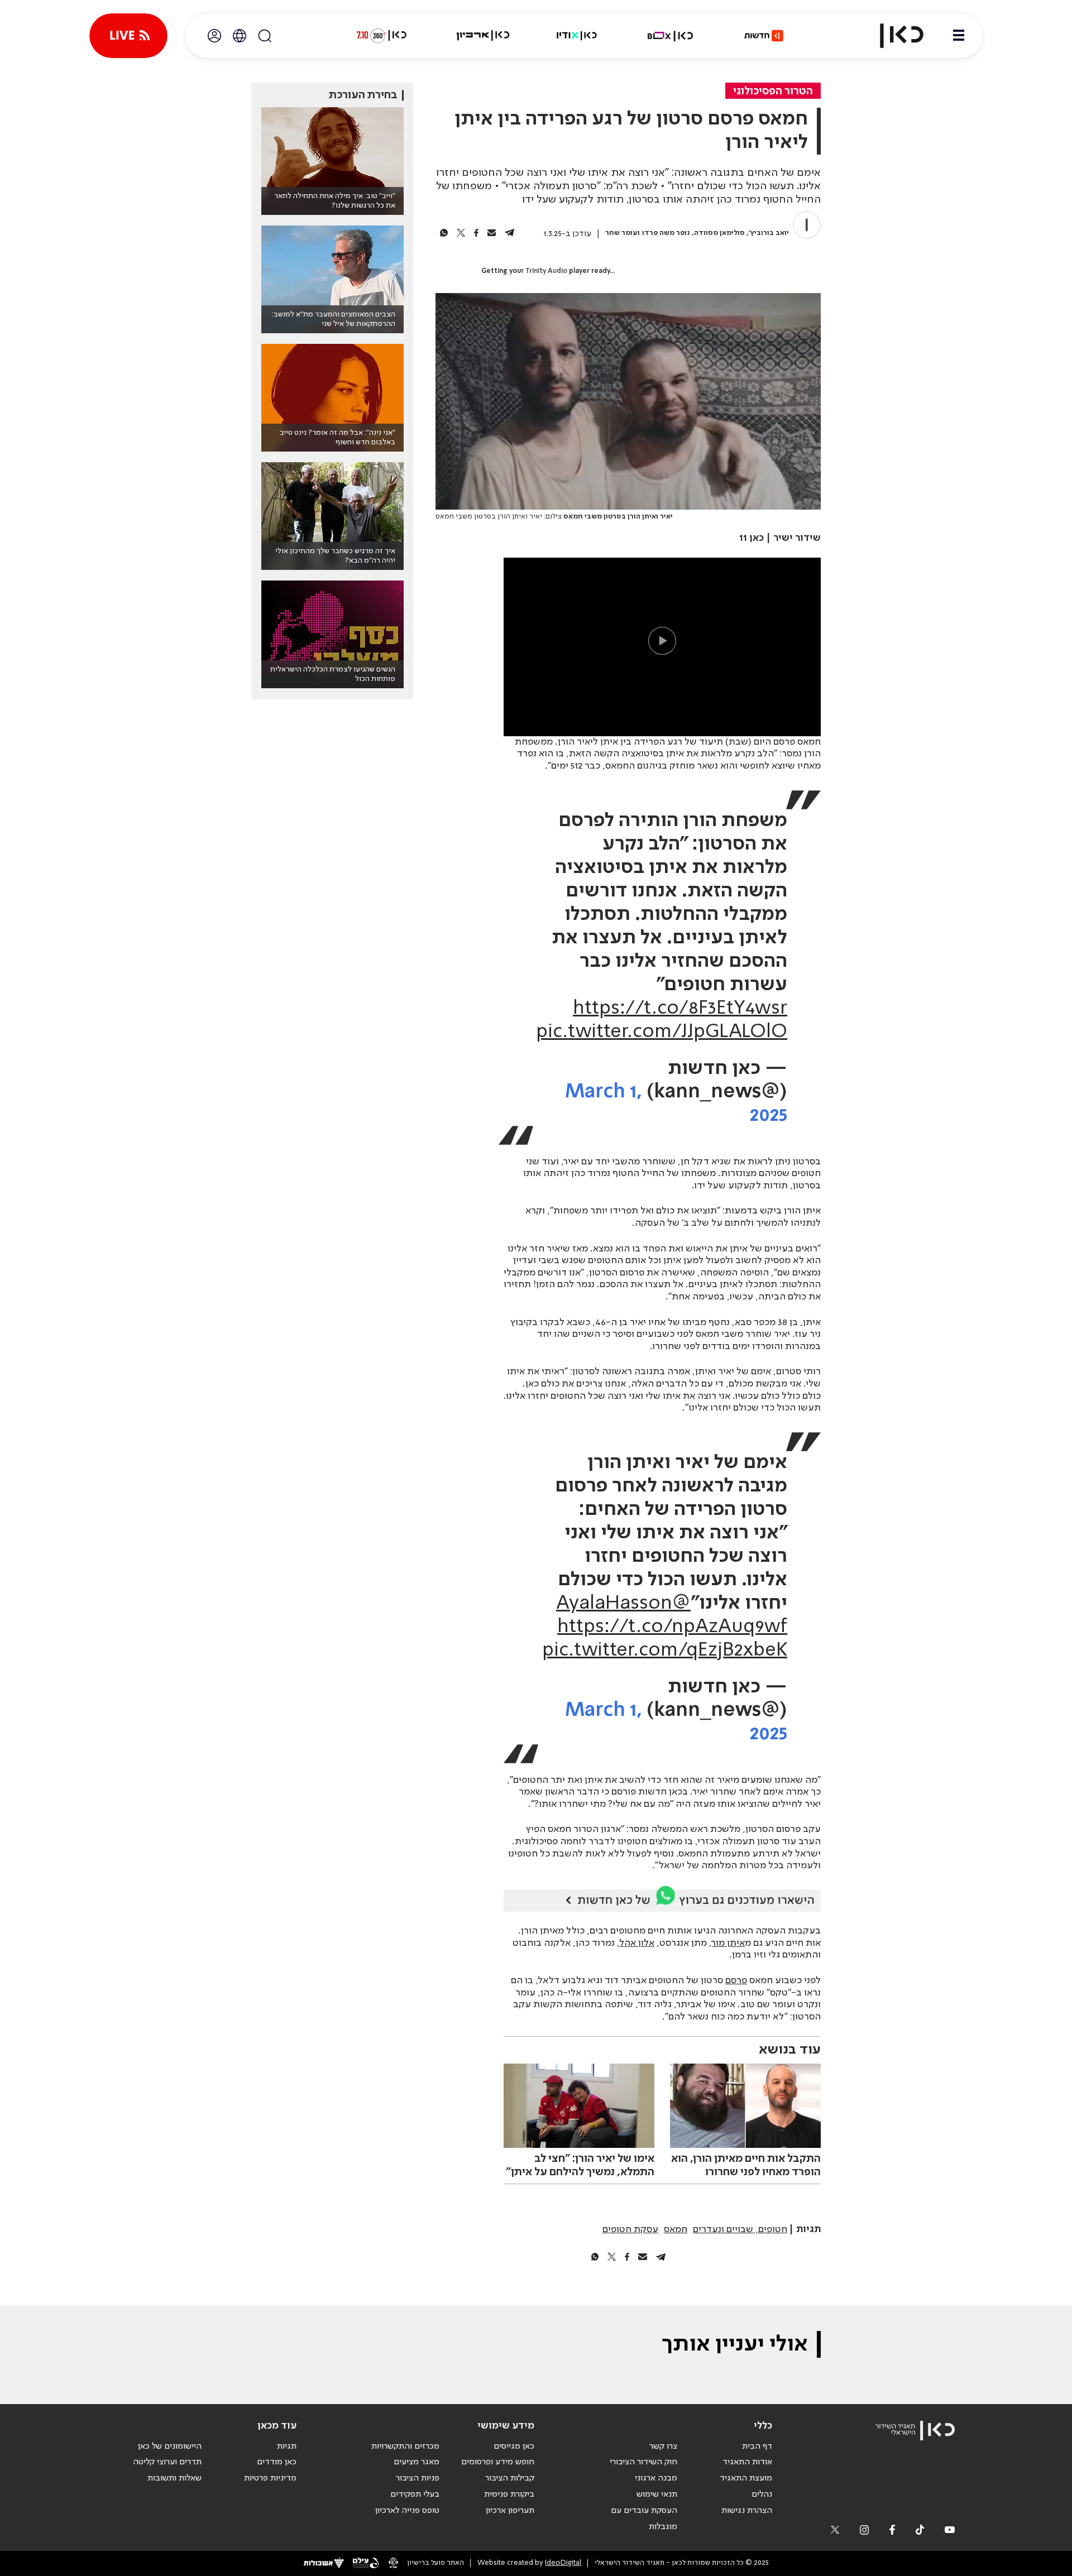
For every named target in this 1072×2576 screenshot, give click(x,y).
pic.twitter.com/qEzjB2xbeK (665, 1651)
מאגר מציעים (417, 2462)
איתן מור (728, 1943)
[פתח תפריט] (959, 36)
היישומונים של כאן (170, 2447)
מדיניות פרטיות (270, 2478)
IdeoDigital (563, 2563)
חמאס (676, 2229)
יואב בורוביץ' (769, 233)
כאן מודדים (277, 2462)
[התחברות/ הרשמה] (214, 36)
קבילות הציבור (510, 2478)
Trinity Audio (546, 271)
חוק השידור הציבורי (643, 2462)
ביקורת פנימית (509, 2495)
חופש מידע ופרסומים (498, 2462)
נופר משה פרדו (666, 233)
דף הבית (757, 2447)
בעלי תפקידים (415, 2495)
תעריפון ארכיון (510, 2510)
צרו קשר (663, 2447)
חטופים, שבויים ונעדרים (740, 2229)
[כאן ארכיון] (483, 36)
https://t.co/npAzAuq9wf (672, 1627)
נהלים (762, 2495)
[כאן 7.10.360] (381, 36)
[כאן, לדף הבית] (892, 36)
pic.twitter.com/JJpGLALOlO (662, 1032)
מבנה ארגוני (656, 2478)
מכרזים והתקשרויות (405, 2447)
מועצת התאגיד (746, 2478)
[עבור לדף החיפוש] (265, 36)
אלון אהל (637, 1943)
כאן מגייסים (514, 2447)
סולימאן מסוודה (719, 233)
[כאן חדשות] (764, 36)
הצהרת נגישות (747, 2511)
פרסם (736, 1980)
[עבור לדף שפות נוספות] (240, 36)
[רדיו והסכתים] (577, 36)
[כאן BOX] (671, 36)
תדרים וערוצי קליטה (167, 2462)
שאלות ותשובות (174, 2478)
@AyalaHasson (623, 1604)
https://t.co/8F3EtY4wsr (680, 1009)
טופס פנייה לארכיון (407, 2511)
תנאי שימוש (657, 2495)
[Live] (128, 36)
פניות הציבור (418, 2478)
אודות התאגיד (747, 2462)
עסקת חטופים (630, 2229)
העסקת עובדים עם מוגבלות (644, 2519)
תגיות (287, 2447)
